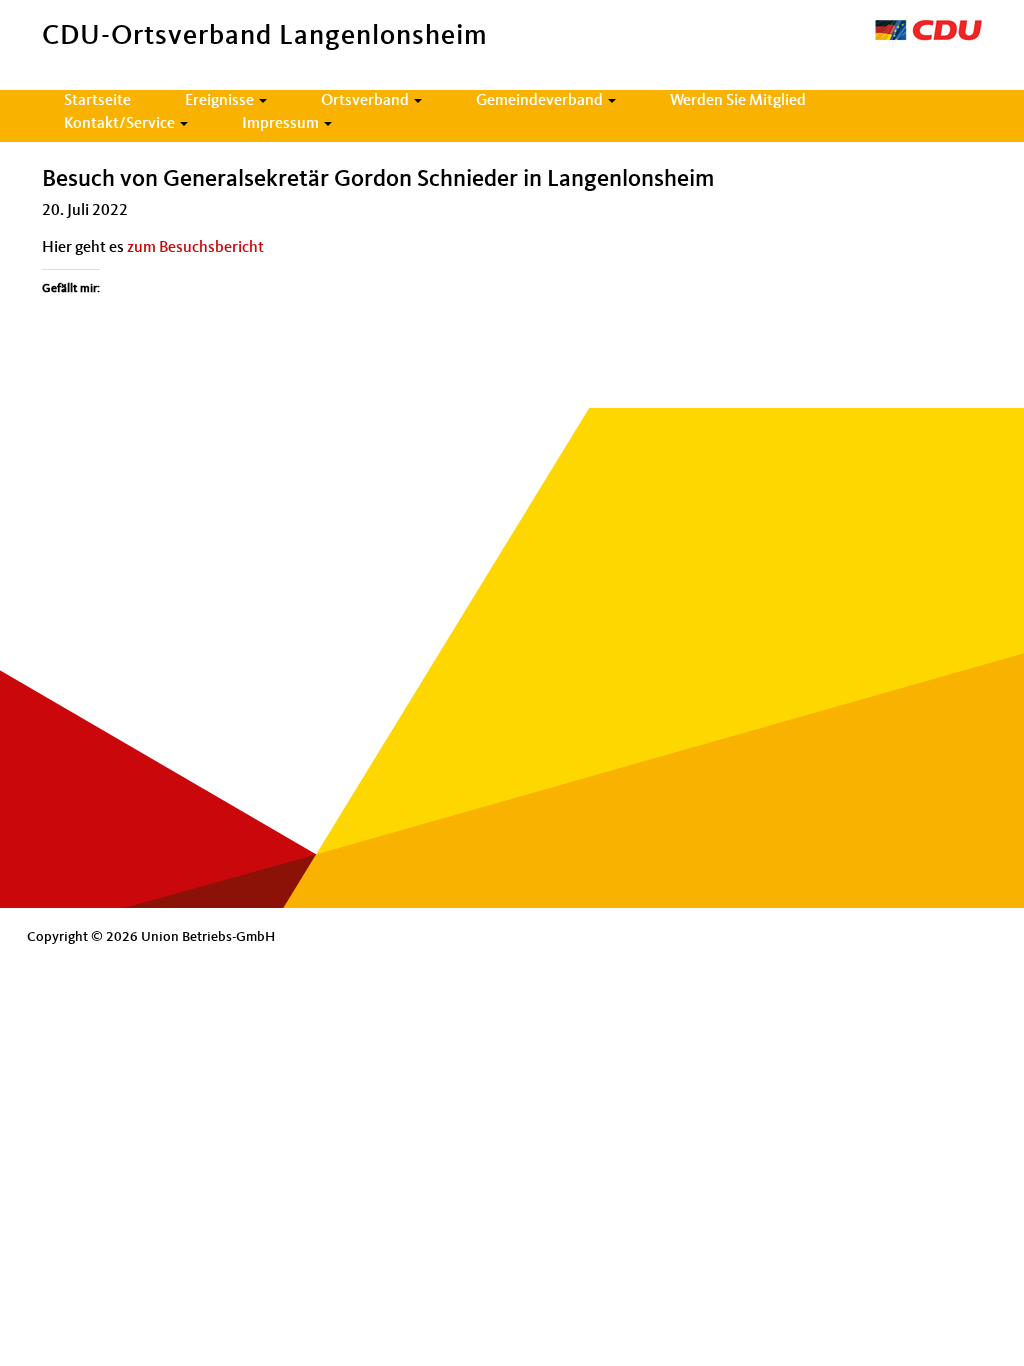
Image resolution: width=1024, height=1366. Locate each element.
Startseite (97, 101)
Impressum (282, 124)
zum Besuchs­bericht (195, 248)
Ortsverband (366, 101)
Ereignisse (221, 101)
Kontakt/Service (121, 124)
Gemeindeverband (541, 101)
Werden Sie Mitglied (738, 101)
